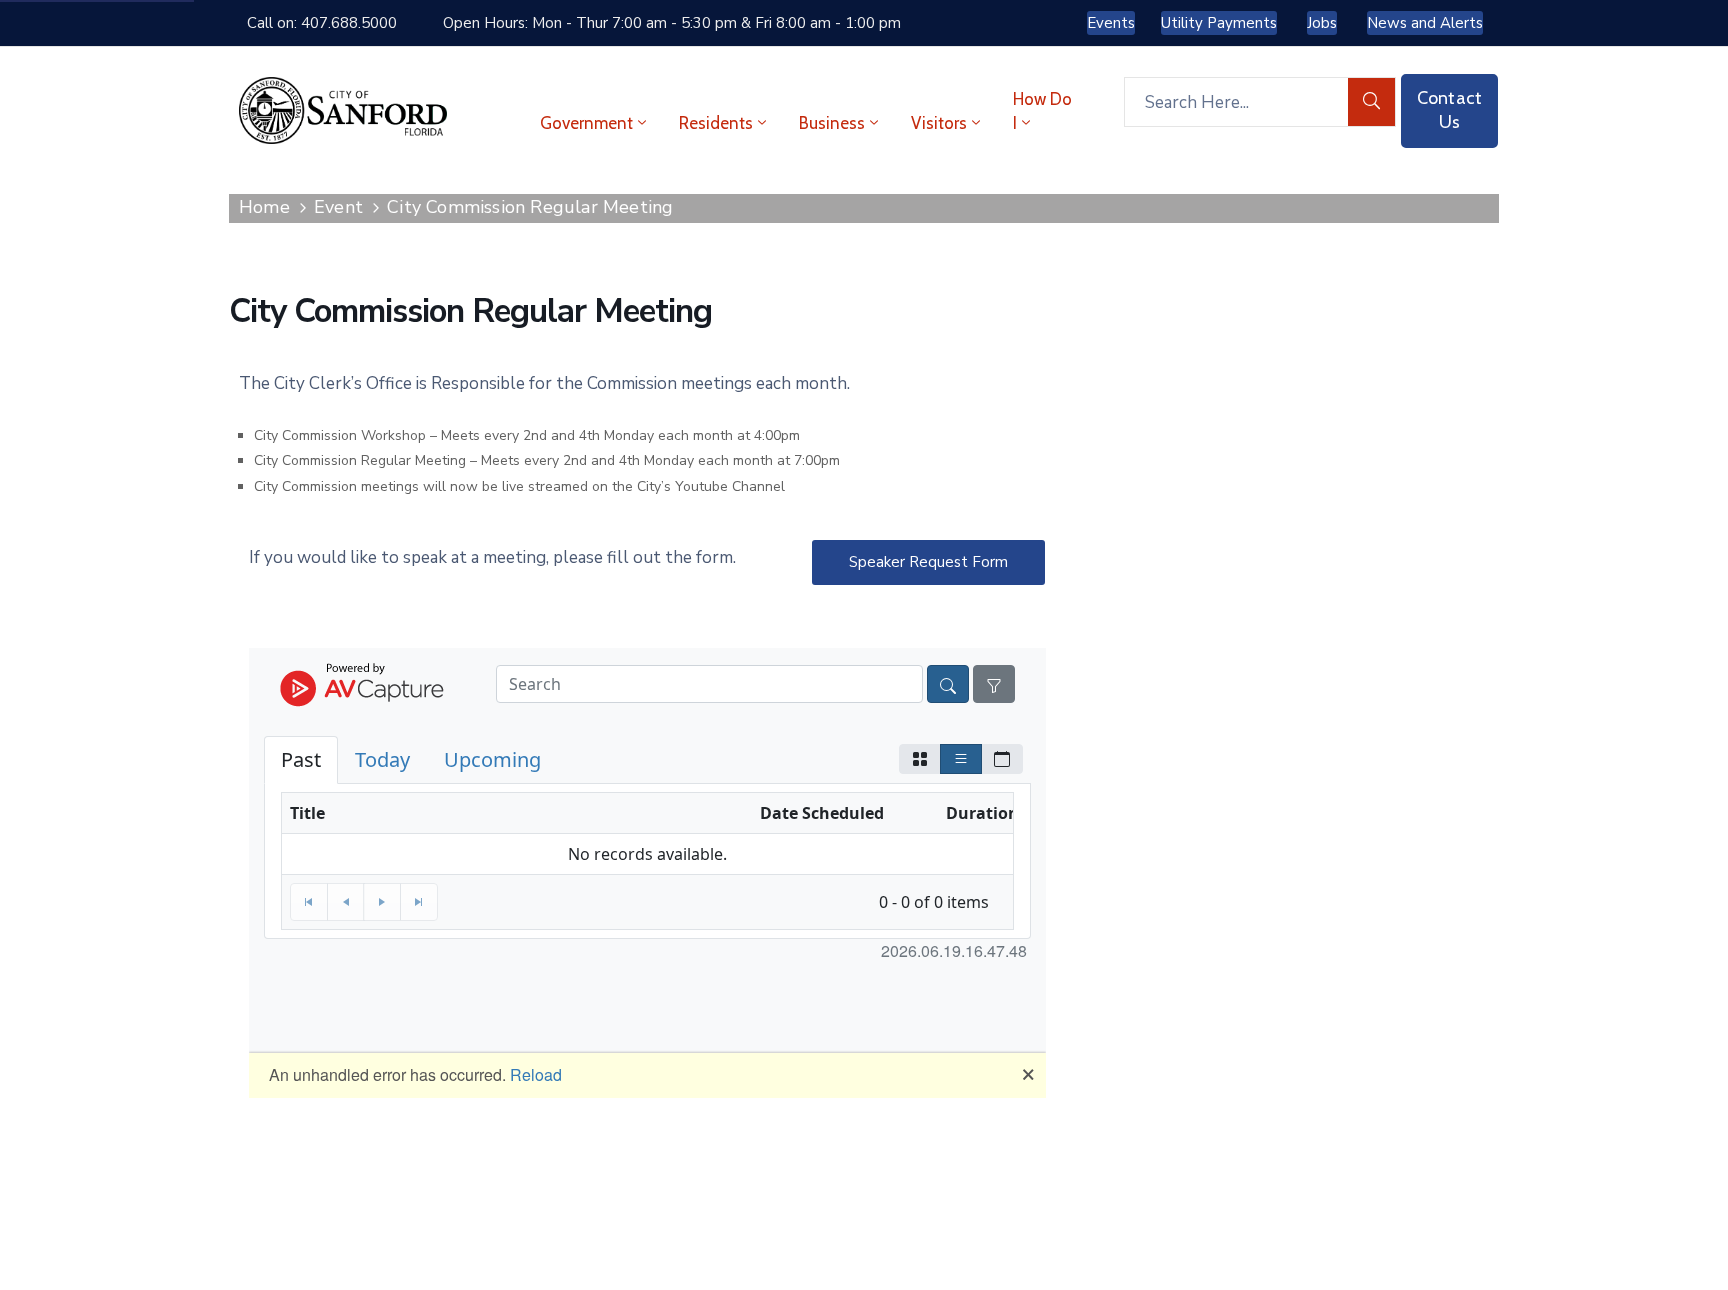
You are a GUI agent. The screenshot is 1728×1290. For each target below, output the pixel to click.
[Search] (1372, 102)
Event (338, 207)
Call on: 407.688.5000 (322, 23)
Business (832, 123)
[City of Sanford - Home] (343, 110)
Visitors (939, 123)
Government (586, 123)
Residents (716, 123)
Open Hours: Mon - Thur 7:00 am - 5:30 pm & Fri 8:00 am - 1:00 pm (672, 23)
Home (264, 207)
